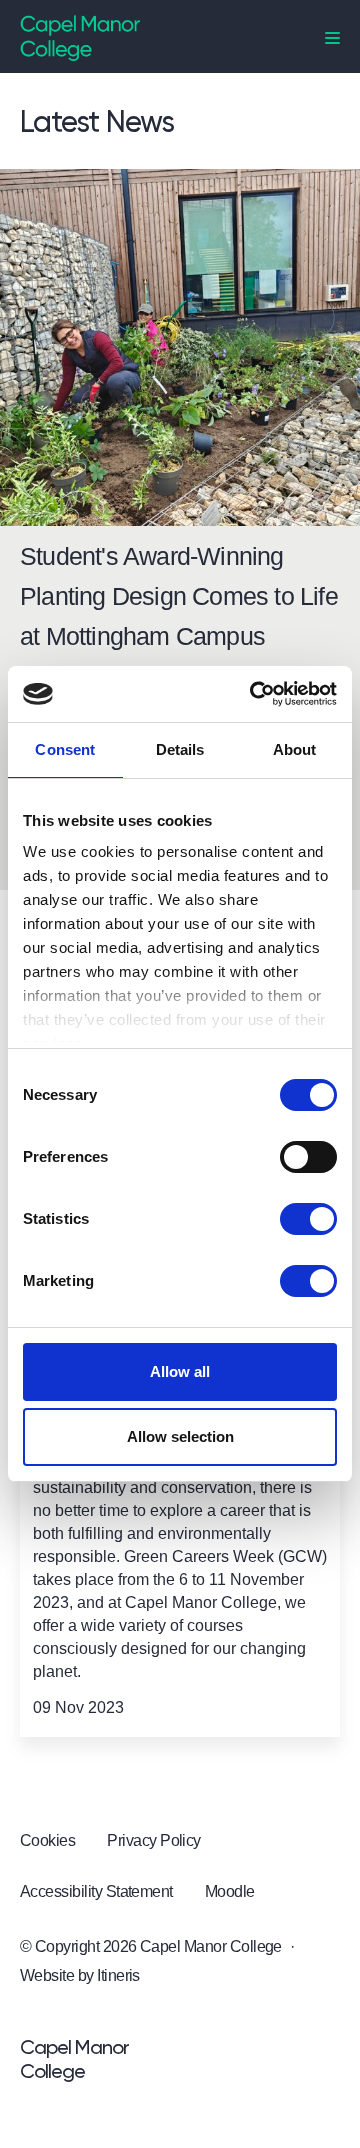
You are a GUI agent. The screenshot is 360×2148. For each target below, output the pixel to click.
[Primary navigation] (332, 38)
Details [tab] (180, 749)
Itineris (118, 1975)
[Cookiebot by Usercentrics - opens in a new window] (254, 694)
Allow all (180, 1371)
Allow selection (180, 1436)
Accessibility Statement (96, 1891)
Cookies (47, 1840)
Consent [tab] (65, 749)
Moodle (230, 1891)
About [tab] (295, 749)
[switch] (308, 1157)
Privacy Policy (154, 1840)
